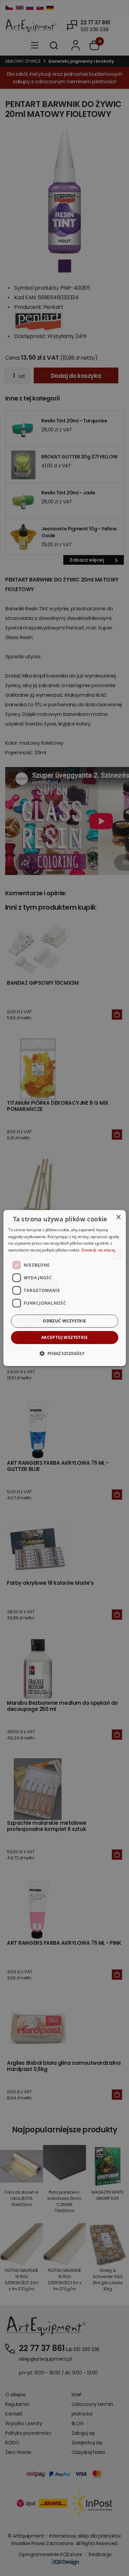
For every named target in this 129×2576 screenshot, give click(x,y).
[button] (64, 1353)
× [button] (118, 1217)
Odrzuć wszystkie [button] (64, 1321)
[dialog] (64, 1288)
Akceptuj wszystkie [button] (64, 1337)
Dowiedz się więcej (98, 1250)
